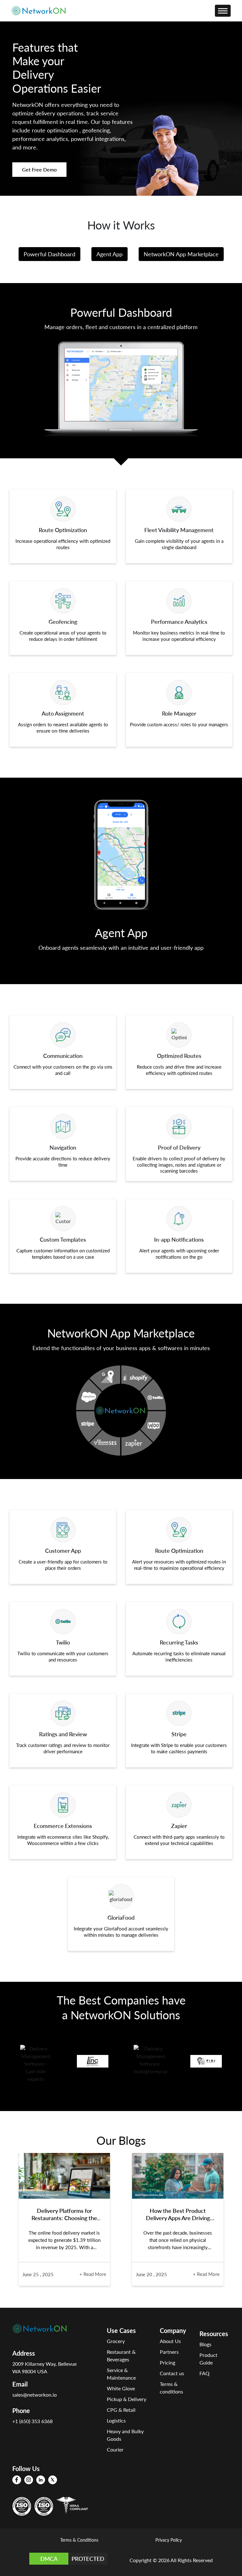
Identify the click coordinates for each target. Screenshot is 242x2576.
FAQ (205, 2373)
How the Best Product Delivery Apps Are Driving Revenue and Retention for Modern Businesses (178, 2214)
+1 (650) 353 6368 (32, 2421)
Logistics (116, 2420)
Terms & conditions (171, 2388)
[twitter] (53, 2480)
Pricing (167, 2362)
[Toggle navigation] (223, 11)
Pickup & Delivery (127, 2399)
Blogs (205, 2344)
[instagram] (29, 2480)
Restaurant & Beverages (121, 2356)
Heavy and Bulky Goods (125, 2435)
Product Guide (208, 2359)
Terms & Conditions (79, 2540)
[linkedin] (41, 2480)
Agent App (109, 254)
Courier (115, 2449)
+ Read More (93, 2274)
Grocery (116, 2341)
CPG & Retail (121, 2410)
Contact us (172, 2373)
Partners (169, 2352)
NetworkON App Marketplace (181, 254)
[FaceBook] (17, 2480)
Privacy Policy (169, 2540)
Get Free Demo (39, 169)
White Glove (121, 2388)
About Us (170, 2341)
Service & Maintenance (121, 2374)
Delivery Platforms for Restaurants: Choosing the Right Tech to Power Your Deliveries (64, 2214)
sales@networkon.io (35, 2395)
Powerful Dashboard (49, 254)
